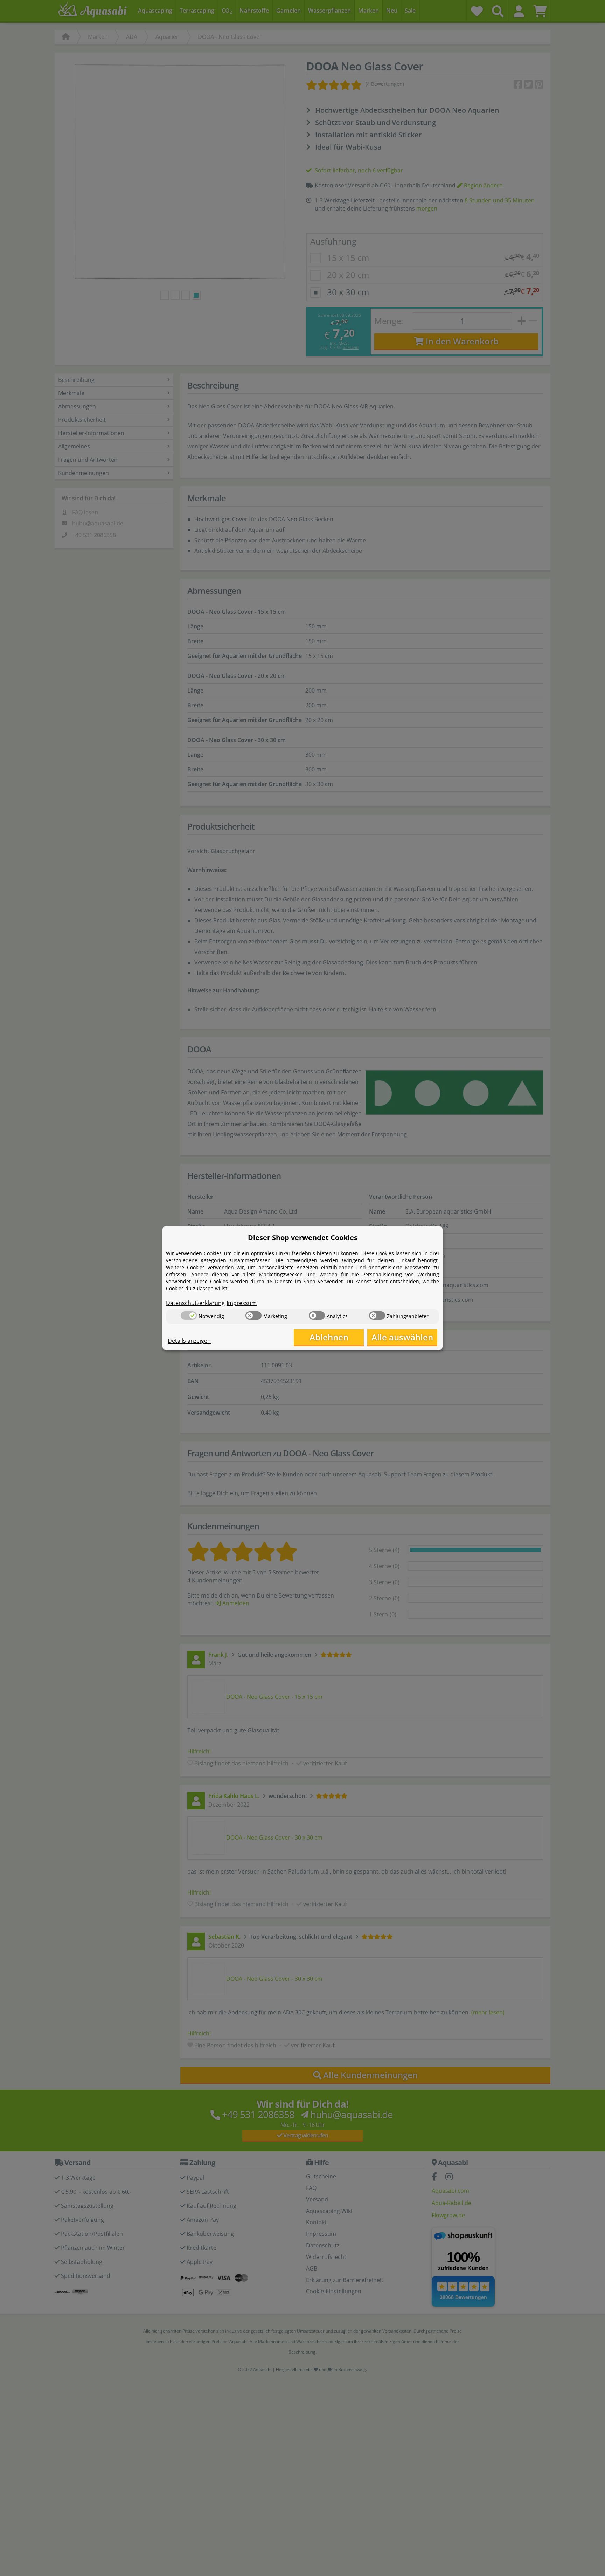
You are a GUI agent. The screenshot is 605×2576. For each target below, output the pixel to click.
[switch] (189, 1316)
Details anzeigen (189, 1341)
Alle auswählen (402, 1337)
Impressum (242, 1303)
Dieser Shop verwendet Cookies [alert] (303, 1238)
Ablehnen (329, 1337)
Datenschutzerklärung (195, 1303)
